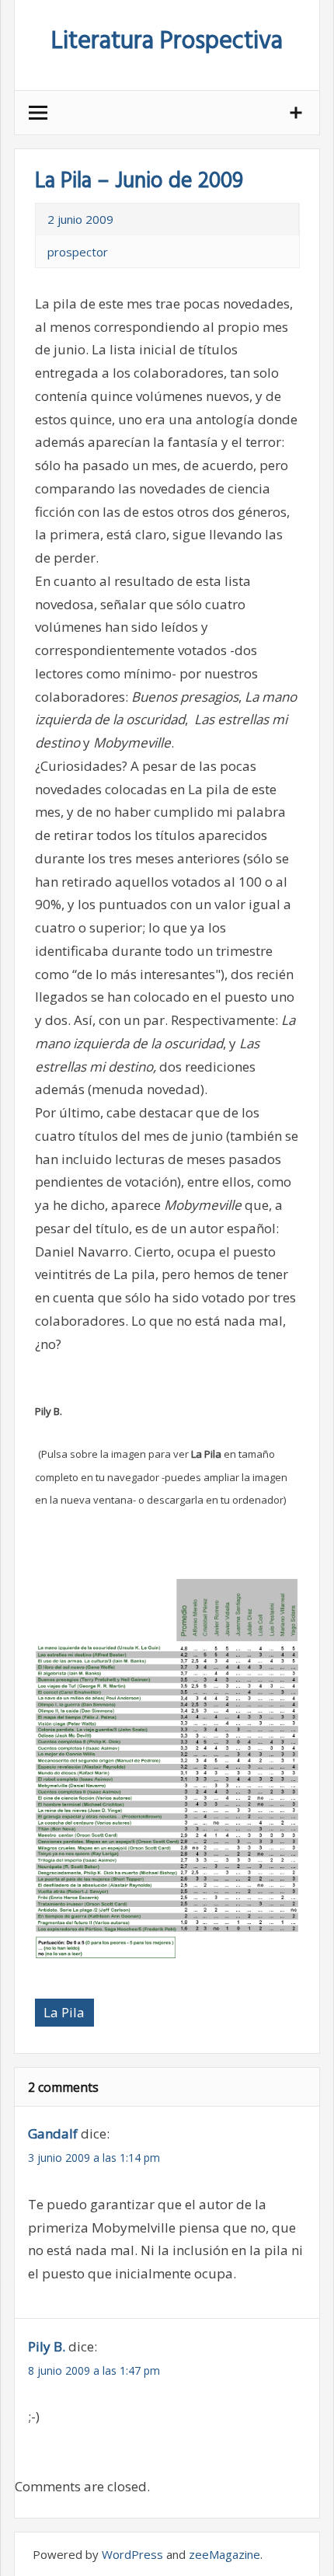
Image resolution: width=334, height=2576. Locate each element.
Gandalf (53, 2133)
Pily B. (47, 2346)
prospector (78, 252)
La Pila (64, 2012)
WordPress (132, 2554)
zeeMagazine (224, 2554)
